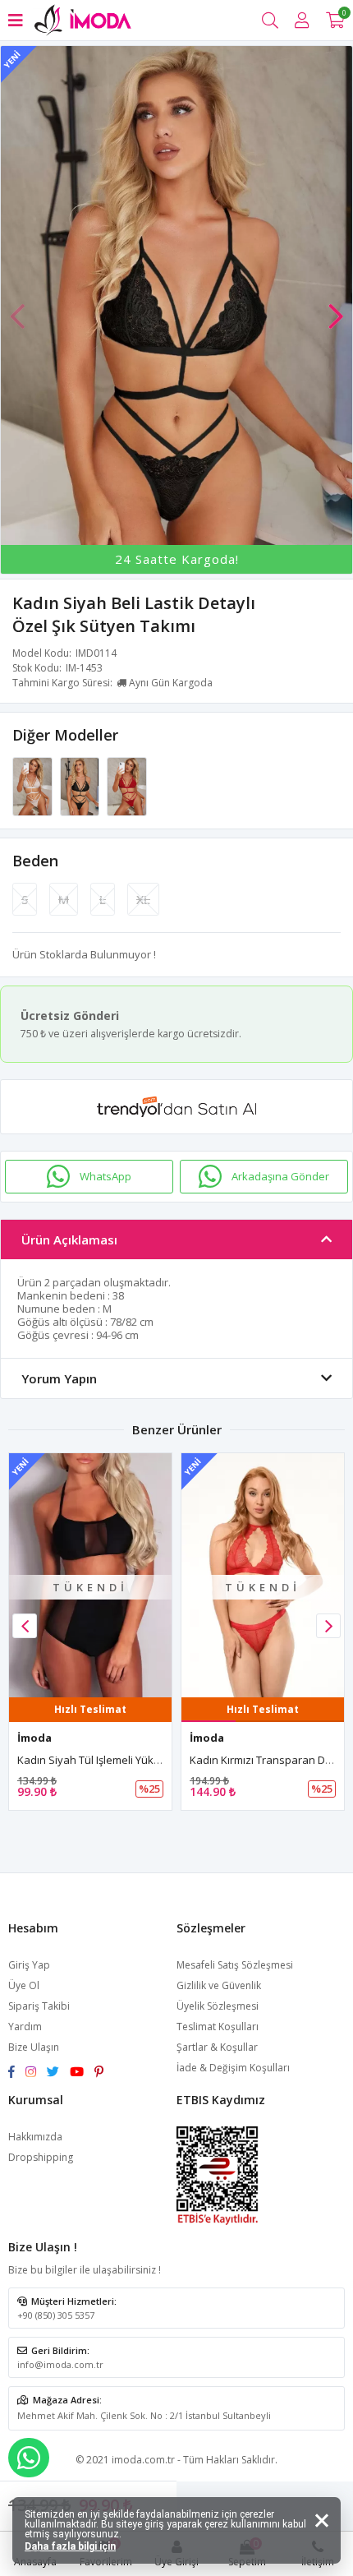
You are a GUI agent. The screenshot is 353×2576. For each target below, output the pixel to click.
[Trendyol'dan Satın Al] (176, 1107)
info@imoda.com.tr (60, 2364)
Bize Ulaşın (34, 2047)
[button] (336, 308)
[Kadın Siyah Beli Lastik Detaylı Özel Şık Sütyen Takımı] (81, 785)
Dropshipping (41, 2157)
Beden (35, 861)
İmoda (34, 1738)
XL (143, 899)
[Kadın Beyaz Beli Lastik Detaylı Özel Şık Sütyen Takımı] (34, 785)
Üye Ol (24, 1985)
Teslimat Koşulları (218, 2027)
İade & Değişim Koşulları (233, 2068)
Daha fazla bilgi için (70, 2546)
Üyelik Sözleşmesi (218, 2006)
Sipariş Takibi (39, 2006)
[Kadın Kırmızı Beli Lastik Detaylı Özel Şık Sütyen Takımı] (127, 785)
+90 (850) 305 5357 (56, 2315)
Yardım (25, 2027)
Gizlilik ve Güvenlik (219, 1985)
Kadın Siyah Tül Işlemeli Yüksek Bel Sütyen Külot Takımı (154, 1760)
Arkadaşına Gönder (280, 1176)
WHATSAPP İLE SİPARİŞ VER (29, 2458)
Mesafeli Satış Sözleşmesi (235, 1965)
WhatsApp (105, 1176)
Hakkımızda (35, 2137)
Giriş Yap (29, 1965)
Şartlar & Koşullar (217, 2047)
